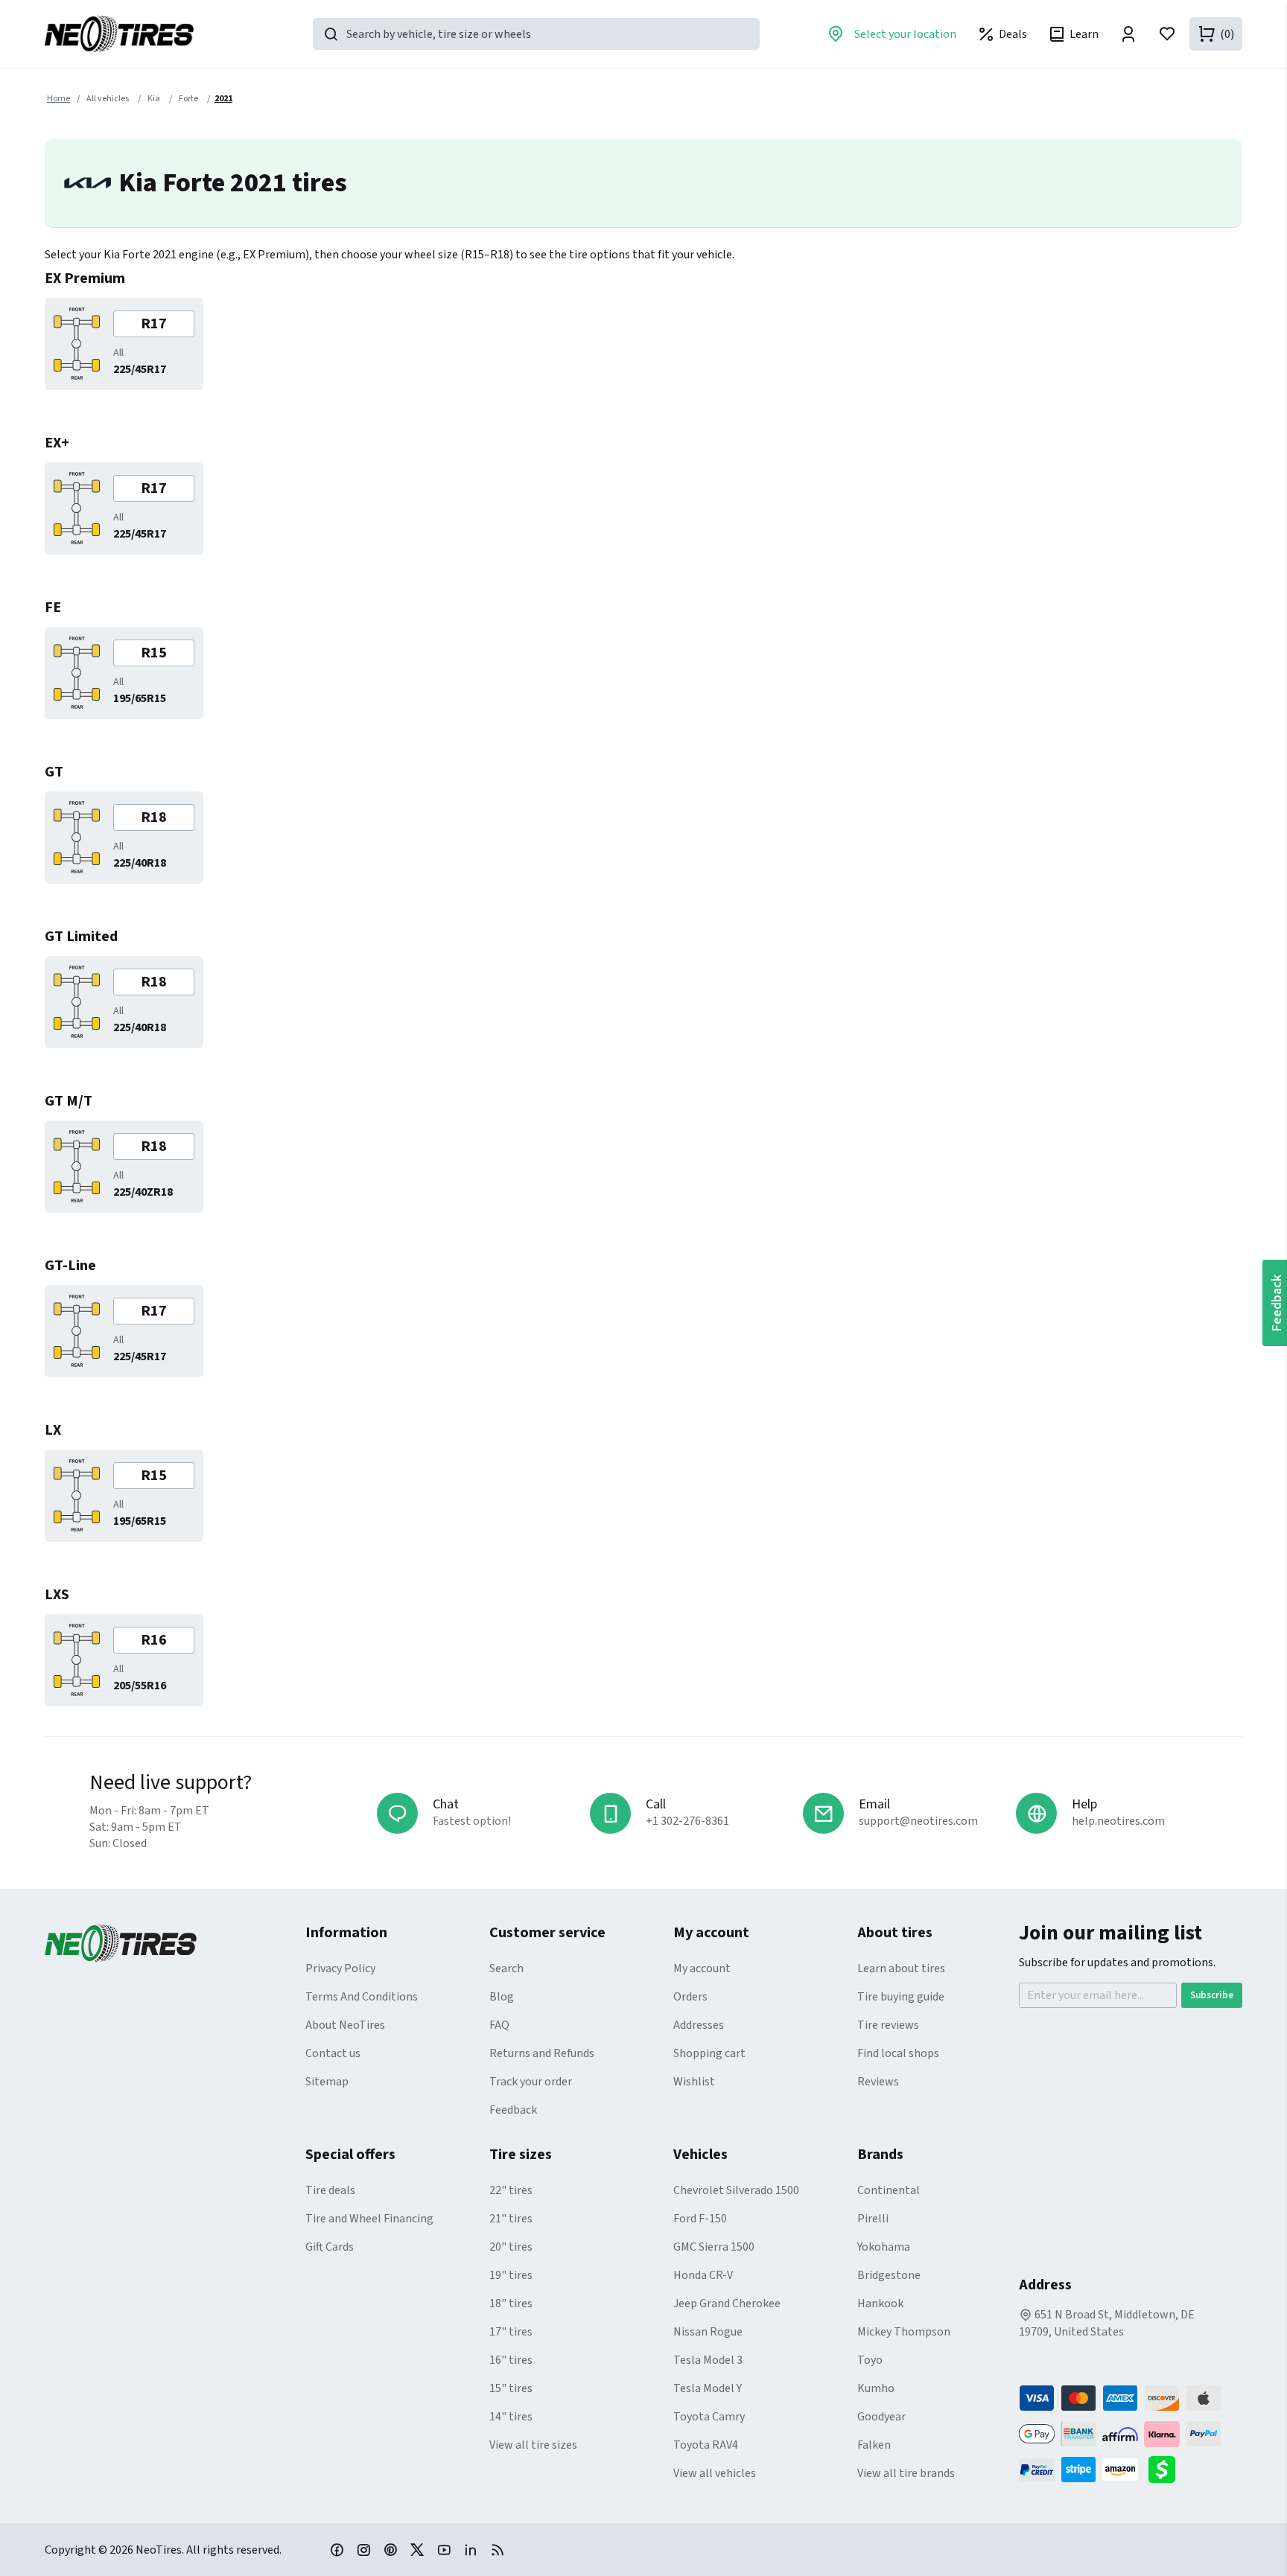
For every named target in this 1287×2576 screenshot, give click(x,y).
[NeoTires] (175, 1943)
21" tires (511, 2219)
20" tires (511, 2247)
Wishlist (694, 2082)
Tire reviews (888, 2025)
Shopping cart (709, 2053)
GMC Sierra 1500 (714, 2247)
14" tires (511, 2417)
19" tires (511, 2275)
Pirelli (873, 2219)
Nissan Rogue (708, 2332)
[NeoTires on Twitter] (417, 2549)
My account (702, 1968)
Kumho (876, 2388)
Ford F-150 (700, 2219)
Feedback (513, 2110)
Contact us (333, 2053)
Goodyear (881, 2417)
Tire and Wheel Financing (369, 2219)
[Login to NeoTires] (1128, 34)
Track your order (531, 2082)
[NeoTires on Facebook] (337, 2549)
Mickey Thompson (904, 2332)
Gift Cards (330, 2247)
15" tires (511, 2388)
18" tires (511, 2304)
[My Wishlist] (1167, 34)
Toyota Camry (709, 2417)
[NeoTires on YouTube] (444, 2549)
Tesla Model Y (708, 2388)
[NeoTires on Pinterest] (390, 2549)
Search (506, 1968)
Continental (889, 2190)
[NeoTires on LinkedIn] (471, 2549)
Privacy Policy (340, 1968)
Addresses (699, 2025)
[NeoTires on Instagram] (363, 2549)
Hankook (880, 2304)
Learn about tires (901, 1968)
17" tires (511, 2332)
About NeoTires (345, 2025)
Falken (874, 2445)
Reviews (878, 2082)
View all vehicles (715, 2473)
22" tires (511, 2190)
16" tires (511, 2360)
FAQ (499, 2025)
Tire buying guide (901, 1997)
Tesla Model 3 (708, 2360)
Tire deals (330, 2190)
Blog (502, 1997)
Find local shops (898, 2053)
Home (58, 99)
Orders (690, 1997)
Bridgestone (889, 2275)
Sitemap (327, 2082)
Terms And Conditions (362, 1997)
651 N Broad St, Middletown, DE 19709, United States (1107, 2323)
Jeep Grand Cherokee (727, 2304)
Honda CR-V (703, 2275)
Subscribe (1212, 1995)
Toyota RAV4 (706, 2445)
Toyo (870, 2360)
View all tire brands (906, 2473)
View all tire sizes (533, 2445)
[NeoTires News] (498, 2549)
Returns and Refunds (542, 2053)
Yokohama (884, 2247)
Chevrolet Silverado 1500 (736, 2190)
